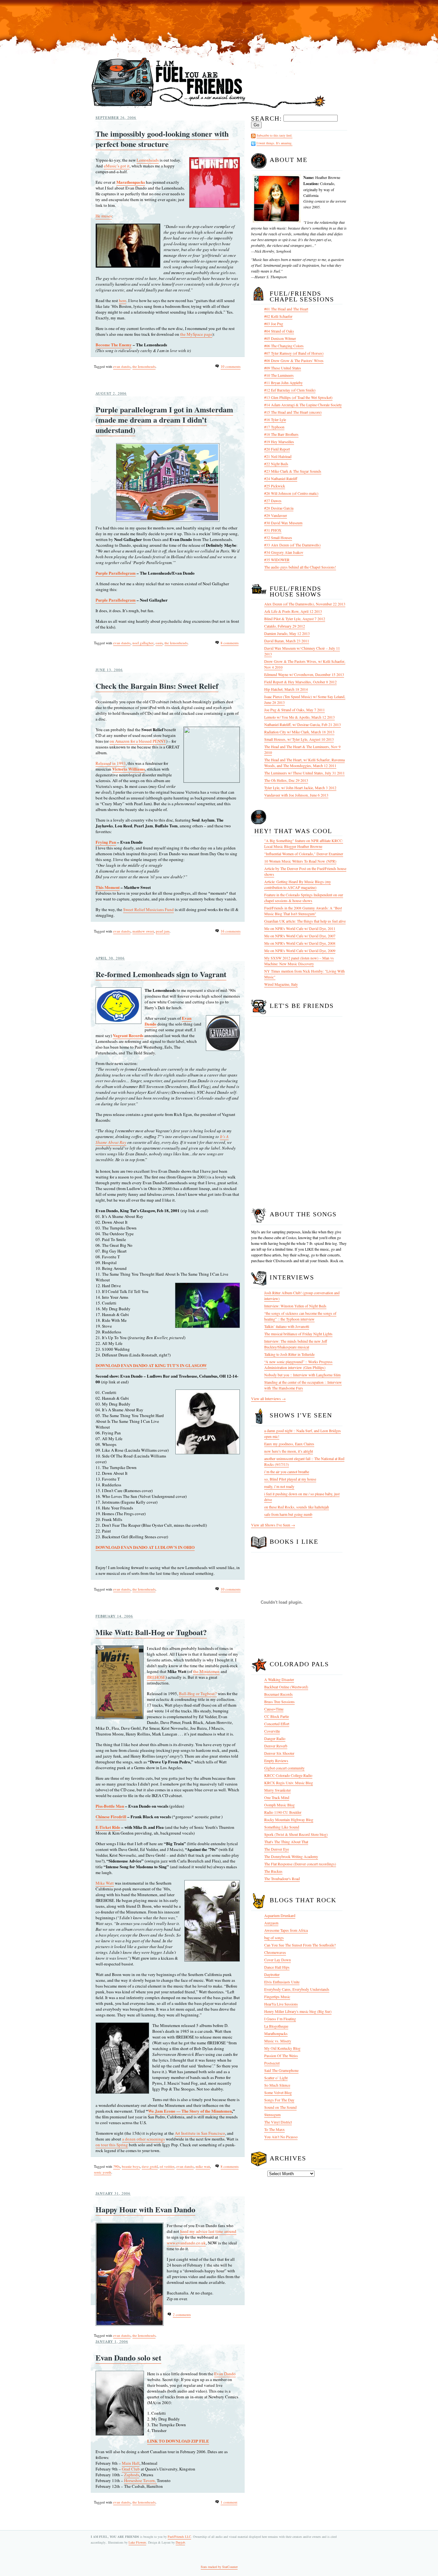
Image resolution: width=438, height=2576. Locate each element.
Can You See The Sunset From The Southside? (300, 1945)
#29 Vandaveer (276, 515)
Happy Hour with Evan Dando (145, 2209)
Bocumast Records (278, 1694)
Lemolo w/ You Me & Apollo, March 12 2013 (299, 717)
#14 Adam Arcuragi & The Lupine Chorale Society (303, 405)
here (123, 300)
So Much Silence (277, 2085)
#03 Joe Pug (274, 324)
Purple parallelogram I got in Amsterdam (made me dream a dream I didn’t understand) (164, 420)
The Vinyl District (278, 2122)
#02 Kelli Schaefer (278, 316)
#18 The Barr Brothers (281, 434)
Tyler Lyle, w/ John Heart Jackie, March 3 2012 (300, 788)
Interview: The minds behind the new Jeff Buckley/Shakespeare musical (296, 1344)
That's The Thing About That (286, 1842)
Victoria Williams (129, 769)
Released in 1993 (111, 763)
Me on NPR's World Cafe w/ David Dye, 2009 (300, 950)
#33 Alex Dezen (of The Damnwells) (292, 545)
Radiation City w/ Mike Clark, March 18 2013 (299, 732)
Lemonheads (148, 160)
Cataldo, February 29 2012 (285, 626)
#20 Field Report (277, 449)
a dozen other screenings (143, 2139)
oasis (159, 643)
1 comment (229, 2502)
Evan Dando (225, 2374)
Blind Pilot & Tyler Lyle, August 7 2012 (295, 619)
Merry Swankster (278, 1790)
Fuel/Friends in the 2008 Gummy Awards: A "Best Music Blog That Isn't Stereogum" (303, 911)
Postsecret (272, 2063)
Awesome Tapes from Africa (286, 1930)
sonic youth (103, 2172)
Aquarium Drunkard (280, 1915)
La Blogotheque (276, 2026)
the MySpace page (196, 334)
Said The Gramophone (281, 2070)
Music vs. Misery (278, 2041)
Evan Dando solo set (128, 2357)
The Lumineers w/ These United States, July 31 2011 (304, 773)
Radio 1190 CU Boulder (283, 1812)
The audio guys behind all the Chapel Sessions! (300, 567)
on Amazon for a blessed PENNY (138, 741)
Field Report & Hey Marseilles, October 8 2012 (300, 682)
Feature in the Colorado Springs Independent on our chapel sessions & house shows (304, 898)
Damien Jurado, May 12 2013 (287, 633)
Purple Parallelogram (116, 573)
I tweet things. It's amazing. (274, 143)
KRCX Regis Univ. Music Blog (289, 1783)
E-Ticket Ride (108, 1827)
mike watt (203, 2166)
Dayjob (180, 2542)
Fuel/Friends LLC (179, 2537)
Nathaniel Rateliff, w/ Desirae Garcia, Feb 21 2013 (303, 724)
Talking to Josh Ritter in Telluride (289, 1354)
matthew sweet (143, 931)
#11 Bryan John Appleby (283, 383)
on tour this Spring (112, 2145)
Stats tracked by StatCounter (219, 2567)
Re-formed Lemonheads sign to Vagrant (161, 974)
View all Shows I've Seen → (273, 1525)
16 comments (231, 931)
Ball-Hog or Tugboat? (198, 1693)
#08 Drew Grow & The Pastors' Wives (294, 360)
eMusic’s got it (117, 166)
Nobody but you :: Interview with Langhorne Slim (302, 1375)
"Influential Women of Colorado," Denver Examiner (304, 854)
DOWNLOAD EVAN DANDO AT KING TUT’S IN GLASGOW (151, 1365)
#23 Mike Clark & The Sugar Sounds (293, 471)
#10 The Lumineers (279, 375)
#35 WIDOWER (277, 560)
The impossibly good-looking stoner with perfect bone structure (162, 139)
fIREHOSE (156, 1677)
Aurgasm (271, 1923)
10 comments (231, 366)
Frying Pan (106, 842)
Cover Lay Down (278, 1960)
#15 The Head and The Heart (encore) (293, 412)
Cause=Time (274, 1709)
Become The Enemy (114, 345)
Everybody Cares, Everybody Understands (297, 1989)
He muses (104, 216)
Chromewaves (275, 1952)
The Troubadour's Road (282, 1879)
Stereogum (272, 2115)
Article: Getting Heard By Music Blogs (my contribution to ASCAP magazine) (298, 884)
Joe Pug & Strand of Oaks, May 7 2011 (295, 710)
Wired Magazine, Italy (281, 984)
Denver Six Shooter (279, 1753)
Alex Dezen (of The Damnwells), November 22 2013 (305, 604)
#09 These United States (283, 368)
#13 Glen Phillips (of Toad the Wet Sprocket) (298, 397)
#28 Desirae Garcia (279, 508)
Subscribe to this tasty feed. (274, 135)
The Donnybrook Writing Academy (291, 1856)
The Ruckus (273, 1871)
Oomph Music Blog (279, 1805)
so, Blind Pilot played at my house (290, 1479)
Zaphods (132, 2475)
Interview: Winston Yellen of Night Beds (295, 1306)
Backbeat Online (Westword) (286, 1687)
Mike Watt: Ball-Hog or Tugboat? (151, 1632)
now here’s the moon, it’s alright (289, 1451)
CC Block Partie (277, 1716)
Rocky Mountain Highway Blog (289, 1820)
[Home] (209, 109)
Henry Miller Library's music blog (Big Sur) (298, 2011)
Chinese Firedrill (111, 1816)
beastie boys (131, 2166)
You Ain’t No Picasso (281, 2137)
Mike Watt (105, 1883)
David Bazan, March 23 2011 (287, 641)
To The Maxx (274, 2129)
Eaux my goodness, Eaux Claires (289, 1444)
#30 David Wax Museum (283, 523)
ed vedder (167, 2166)
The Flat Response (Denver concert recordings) (300, 1864)
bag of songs (274, 1938)
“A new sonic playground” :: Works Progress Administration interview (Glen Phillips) (298, 1364)
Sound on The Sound (280, 2107)
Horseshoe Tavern (139, 2480)
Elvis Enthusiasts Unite (282, 1982)
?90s (117, 2166)
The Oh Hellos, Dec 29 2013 (286, 780)
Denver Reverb (276, 1746)
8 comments (230, 643)
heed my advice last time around (208, 2231)
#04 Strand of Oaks (279, 331)
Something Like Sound (282, 1827)
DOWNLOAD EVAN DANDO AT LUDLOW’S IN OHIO (145, 1547)
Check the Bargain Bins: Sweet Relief (157, 686)
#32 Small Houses (278, 537)
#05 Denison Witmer (280, 338)
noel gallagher (143, 643)
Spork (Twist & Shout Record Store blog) (296, 1834)
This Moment (108, 887)
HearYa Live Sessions (281, 2004)
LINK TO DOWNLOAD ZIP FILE (178, 2441)
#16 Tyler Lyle (275, 419)
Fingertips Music (277, 1997)
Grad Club (131, 2469)
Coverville (272, 1731)
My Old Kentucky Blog (282, 2048)
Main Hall (131, 2463)
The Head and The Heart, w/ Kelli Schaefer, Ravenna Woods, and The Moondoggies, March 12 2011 (304, 763)
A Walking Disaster (279, 1679)
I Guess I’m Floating (280, 2019)
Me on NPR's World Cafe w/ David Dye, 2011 (300, 928)
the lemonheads (144, 366)
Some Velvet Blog (278, 2092)
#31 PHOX (273, 530)
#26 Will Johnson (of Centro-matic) (291, 493)
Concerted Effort (277, 1724)
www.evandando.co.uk (186, 2243)
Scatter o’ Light (276, 2078)
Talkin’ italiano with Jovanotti (287, 1326)
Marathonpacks (131, 182)
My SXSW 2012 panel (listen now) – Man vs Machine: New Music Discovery (299, 961)
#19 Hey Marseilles (279, 442)
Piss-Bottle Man (110, 1806)
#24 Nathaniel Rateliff (281, 478)
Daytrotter (272, 1974)
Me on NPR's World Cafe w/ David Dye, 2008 (300, 943)
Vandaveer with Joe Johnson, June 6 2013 (296, 795)
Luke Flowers (137, 2542)
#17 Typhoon (274, 427)
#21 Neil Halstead (278, 456)
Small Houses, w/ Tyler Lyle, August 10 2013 (299, 739)
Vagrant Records (128, 1035)
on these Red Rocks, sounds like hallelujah (297, 1507)
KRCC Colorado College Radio (288, 1775)
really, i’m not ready (279, 1486)
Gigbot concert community (284, 1768)
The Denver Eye (277, 1849)
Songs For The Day (279, 2100)
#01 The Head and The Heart (286, 309)
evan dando (122, 366)
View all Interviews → (268, 1398)
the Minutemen (206, 1671)
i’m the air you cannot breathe (287, 1472)
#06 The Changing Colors (284, 346)
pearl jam (163, 931)
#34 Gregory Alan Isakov (284, 552)
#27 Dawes (273, 501)
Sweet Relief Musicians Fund (148, 909)
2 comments (182, 2314)
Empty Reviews (276, 1761)
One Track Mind (277, 1797)
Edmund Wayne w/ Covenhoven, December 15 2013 (304, 674)
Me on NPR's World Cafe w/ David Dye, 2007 (300, 936)
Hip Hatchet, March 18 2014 (286, 689)
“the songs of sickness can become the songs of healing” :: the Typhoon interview (300, 1316)
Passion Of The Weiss (281, 2056)
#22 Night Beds (276, 464)
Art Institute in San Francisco (200, 2133)
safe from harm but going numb (288, 1514)
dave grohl (150, 2166)
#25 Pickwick (275, 486)
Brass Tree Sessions (279, 1702)
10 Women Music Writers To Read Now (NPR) (300, 861)
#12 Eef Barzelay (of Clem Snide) (290, 390)
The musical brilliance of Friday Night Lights (298, 1334)
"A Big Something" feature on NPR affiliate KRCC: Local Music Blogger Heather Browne (304, 843)
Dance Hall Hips (277, 1967)
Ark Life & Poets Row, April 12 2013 (293, 611)
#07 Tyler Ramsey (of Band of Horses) (294, 353)
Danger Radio (275, 1738)
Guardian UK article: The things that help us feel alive (305, 921)
